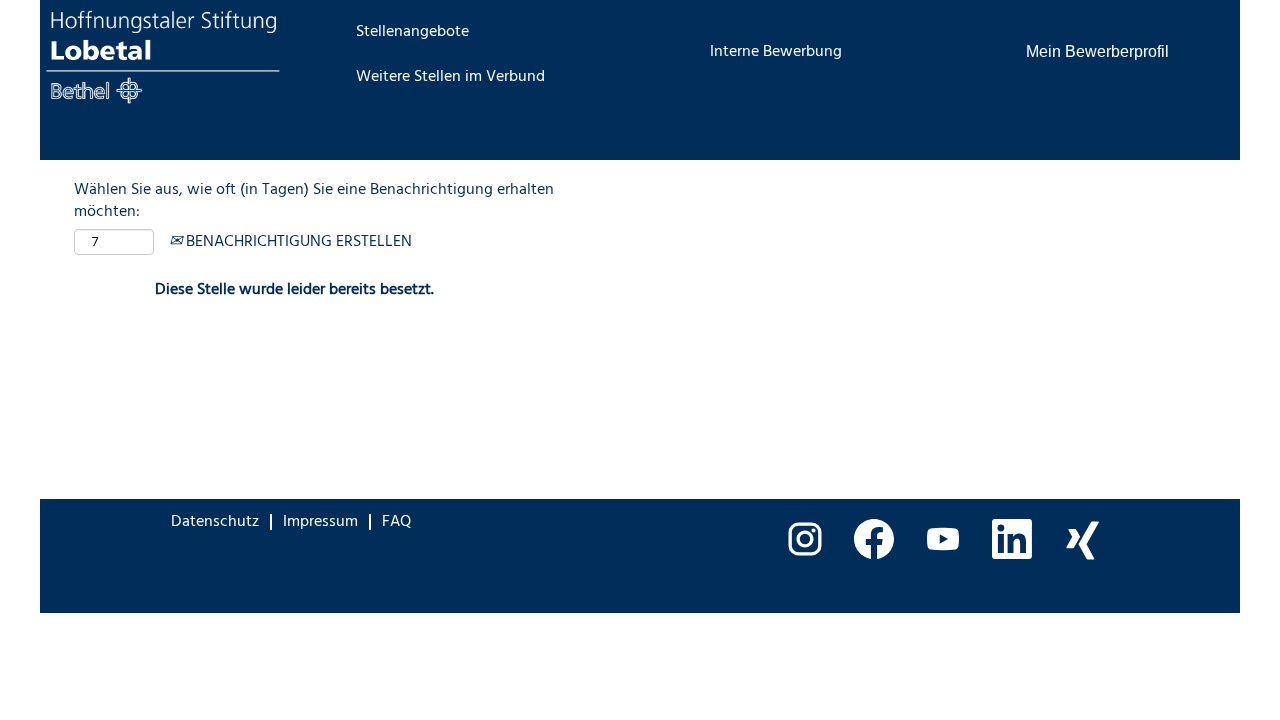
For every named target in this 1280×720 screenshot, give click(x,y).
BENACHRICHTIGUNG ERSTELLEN (297, 242)
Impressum (320, 522)
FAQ (396, 522)
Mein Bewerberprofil (1097, 51)
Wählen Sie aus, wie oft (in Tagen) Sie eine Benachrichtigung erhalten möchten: (314, 202)
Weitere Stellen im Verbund (450, 77)
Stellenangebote (412, 32)
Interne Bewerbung (776, 52)
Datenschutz (215, 522)
